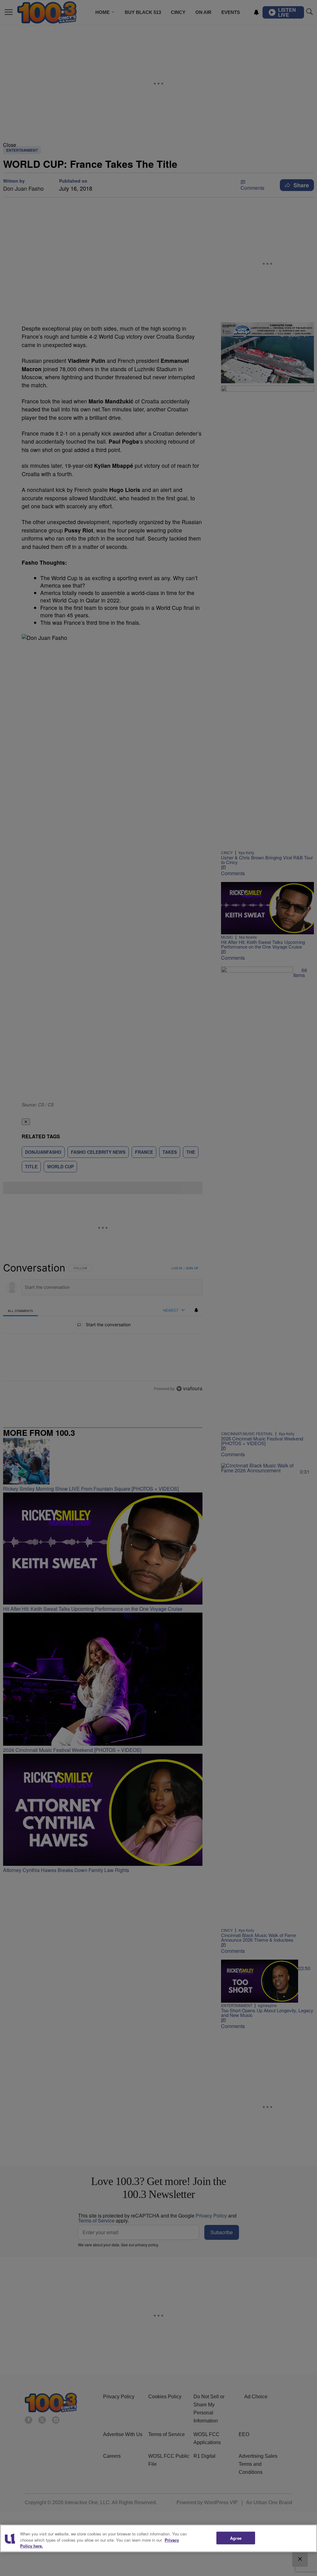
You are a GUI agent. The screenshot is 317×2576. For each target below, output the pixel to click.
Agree (236, 2538)
